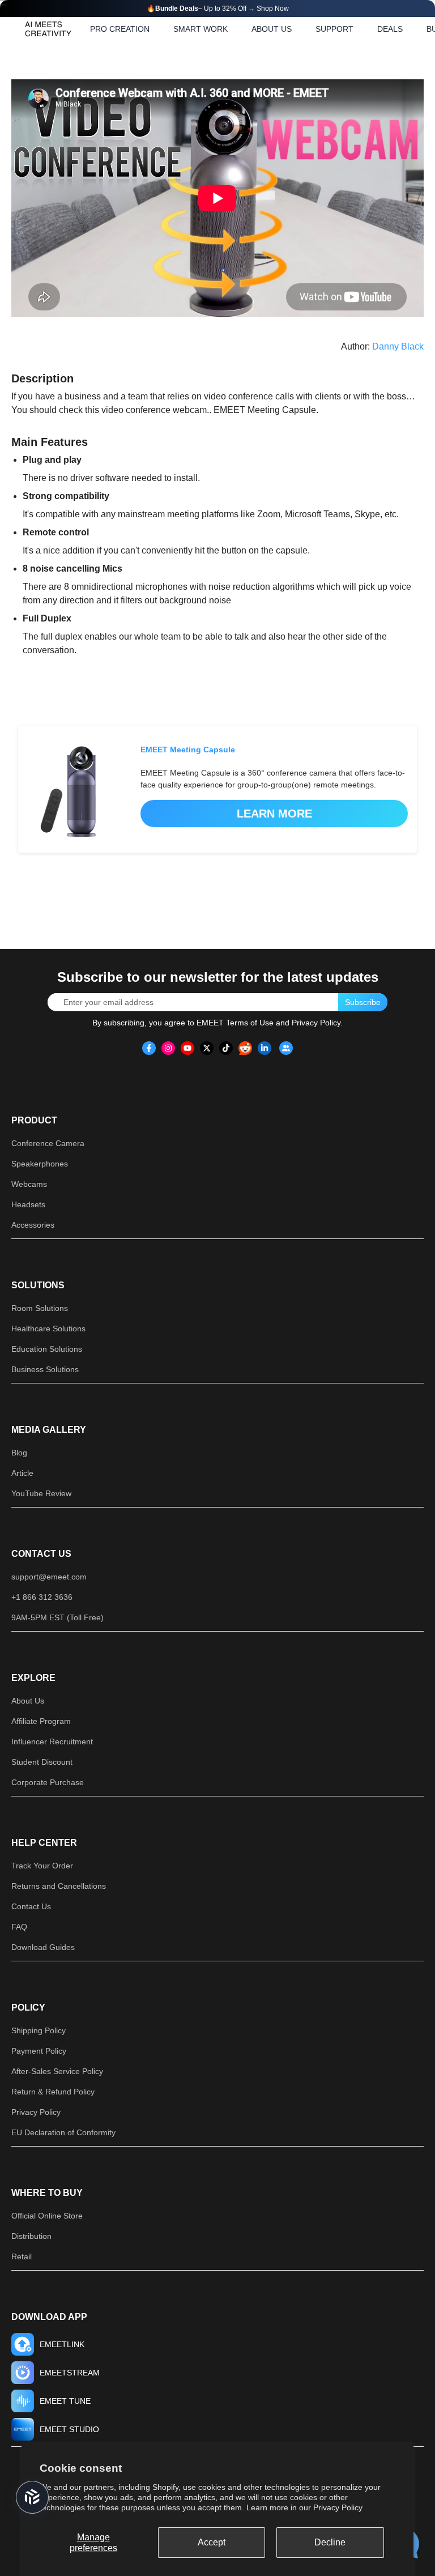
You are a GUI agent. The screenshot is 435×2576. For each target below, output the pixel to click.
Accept (212, 2542)
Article (22, 1473)
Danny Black (398, 346)
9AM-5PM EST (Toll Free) (57, 1617)
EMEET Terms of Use (235, 1023)
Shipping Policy (39, 2030)
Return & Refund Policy (53, 2092)
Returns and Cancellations (59, 1886)
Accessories (33, 1225)
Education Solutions (47, 1349)
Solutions (38, 1285)
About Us (28, 1701)
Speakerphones (40, 1164)
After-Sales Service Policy (57, 2071)
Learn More (274, 814)
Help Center (44, 1843)
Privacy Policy (338, 2507)
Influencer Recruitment (52, 1742)
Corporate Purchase (48, 1782)
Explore (33, 1678)
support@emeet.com (49, 1577)
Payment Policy (39, 2051)
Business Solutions (45, 1369)
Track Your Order (42, 1866)
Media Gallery (49, 1430)
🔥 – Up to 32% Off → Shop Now (218, 8)
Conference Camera (48, 1143)
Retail (22, 2256)
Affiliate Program (41, 1721)
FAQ (19, 1927)
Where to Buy (47, 2193)
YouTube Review (41, 1493)
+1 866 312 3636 (42, 1597)
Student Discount (42, 1762)
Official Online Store (47, 2216)
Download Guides (43, 1947)
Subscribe (363, 1002)
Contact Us (41, 1554)
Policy (28, 2007)
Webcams (29, 1184)
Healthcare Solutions (48, 1329)
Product (34, 1120)
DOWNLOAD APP (49, 2317)
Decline (330, 2542)
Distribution (31, 2236)
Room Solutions (40, 1308)
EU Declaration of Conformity (63, 2132)
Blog (19, 1453)
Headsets (28, 1204)
